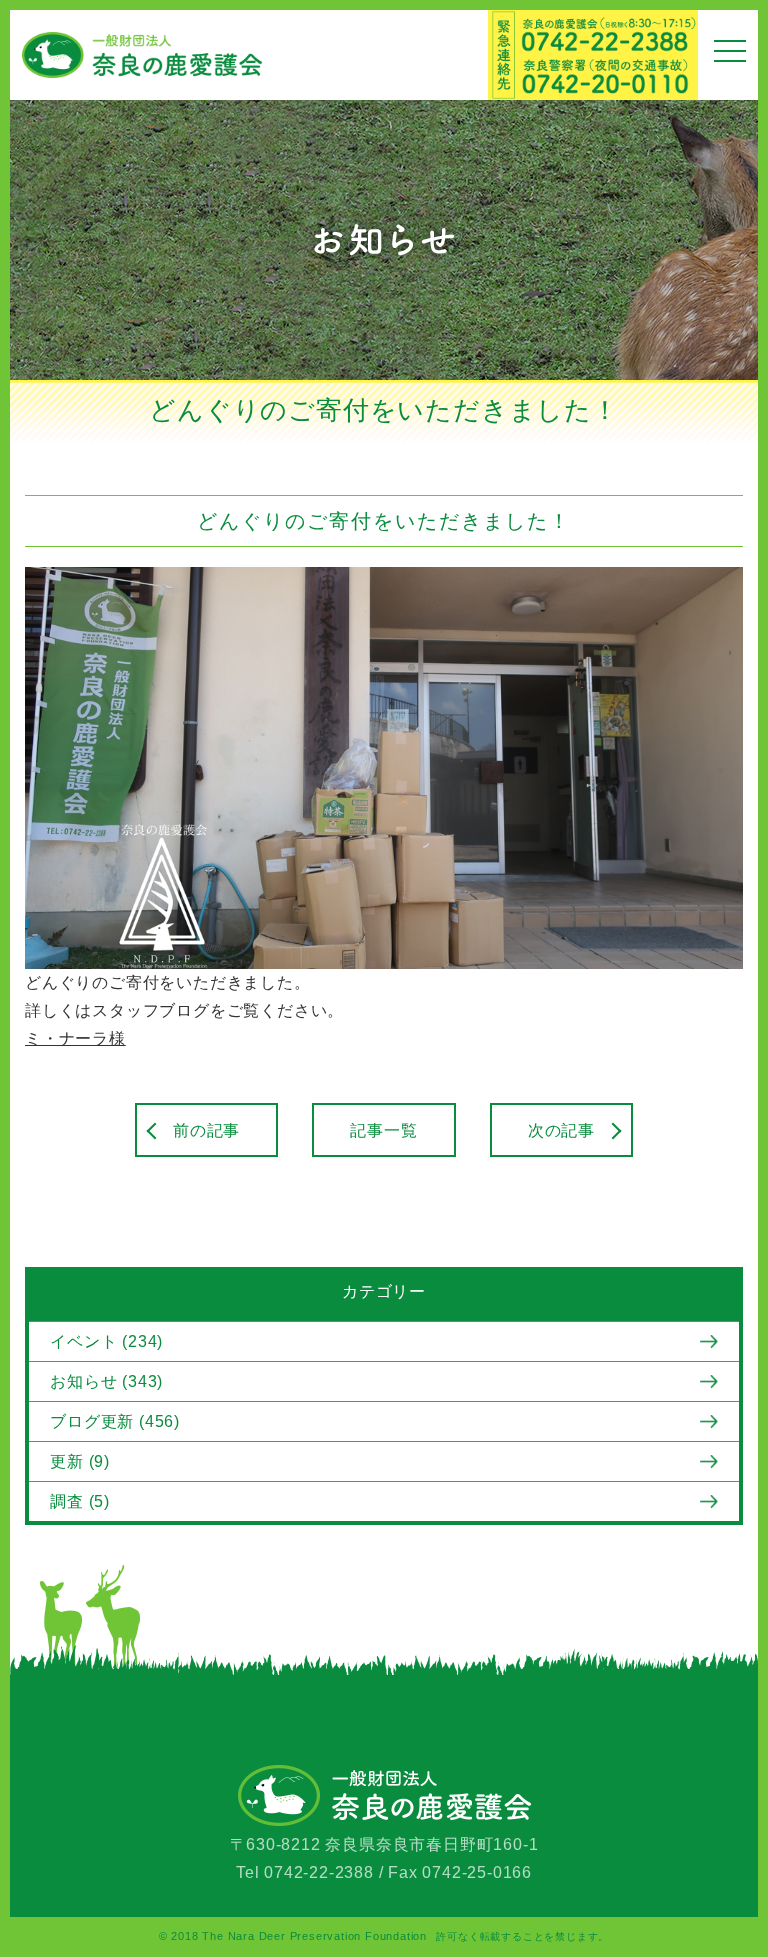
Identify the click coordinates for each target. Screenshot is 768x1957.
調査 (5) (80, 1501)
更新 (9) (80, 1461)
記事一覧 (383, 1130)
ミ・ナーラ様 (75, 1038)
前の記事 (206, 1130)
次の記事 (561, 1130)
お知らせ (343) (106, 1381)
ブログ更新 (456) (115, 1421)
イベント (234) (106, 1341)
